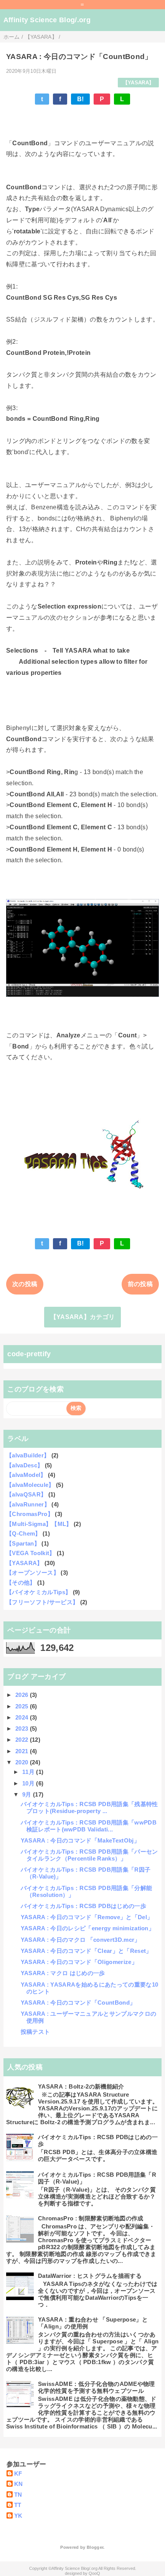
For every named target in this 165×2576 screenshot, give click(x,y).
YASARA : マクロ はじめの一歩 (63, 1973)
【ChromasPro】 (30, 1514)
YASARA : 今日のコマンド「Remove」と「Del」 (87, 1917)
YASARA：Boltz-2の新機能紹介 (81, 2086)
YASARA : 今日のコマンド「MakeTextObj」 (80, 1840)
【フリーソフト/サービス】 (42, 1602)
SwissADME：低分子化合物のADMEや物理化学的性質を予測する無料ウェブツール (97, 2387)
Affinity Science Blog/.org (47, 20)
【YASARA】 (139, 83)
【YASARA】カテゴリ (83, 1317)
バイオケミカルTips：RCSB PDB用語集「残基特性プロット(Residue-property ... (89, 1807)
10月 (29, 1783)
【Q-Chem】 (24, 1533)
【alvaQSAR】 (26, 1494)
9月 (28, 1794)
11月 (29, 1772)
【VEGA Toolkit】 (31, 1553)
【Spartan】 (23, 1543)
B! (81, 99)
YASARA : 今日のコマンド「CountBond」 (78, 2003)
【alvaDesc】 (25, 1465)
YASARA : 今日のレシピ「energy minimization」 (88, 1928)
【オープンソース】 (33, 1573)
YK (18, 2516)
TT (18, 2505)
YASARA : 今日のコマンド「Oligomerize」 (79, 1962)
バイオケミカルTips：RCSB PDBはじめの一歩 (83, 1906)
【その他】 (21, 1583)
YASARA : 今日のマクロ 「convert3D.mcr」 (81, 1940)
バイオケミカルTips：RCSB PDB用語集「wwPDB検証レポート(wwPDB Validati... (89, 1826)
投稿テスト (35, 2032)
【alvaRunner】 (28, 1504)
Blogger (95, 2547)
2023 (23, 1729)
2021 (23, 1751)
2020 (23, 1762)
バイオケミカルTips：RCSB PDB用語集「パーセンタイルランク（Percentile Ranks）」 (89, 1855)
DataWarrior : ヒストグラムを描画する (90, 2276)
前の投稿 (140, 1284)
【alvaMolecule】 (30, 1485)
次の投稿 (25, 1284)
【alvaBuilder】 (28, 1455)
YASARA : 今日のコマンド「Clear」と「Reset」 (86, 1951)
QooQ (94, 2573)
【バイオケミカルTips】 (39, 1592)
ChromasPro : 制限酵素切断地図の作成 (91, 2218)
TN (18, 2495)
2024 (23, 1717)
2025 (23, 1706)
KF (18, 2473)
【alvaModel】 (26, 1475)
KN (19, 2484)
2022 (23, 1740)
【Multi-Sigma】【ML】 (39, 1524)
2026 (23, 1695)
